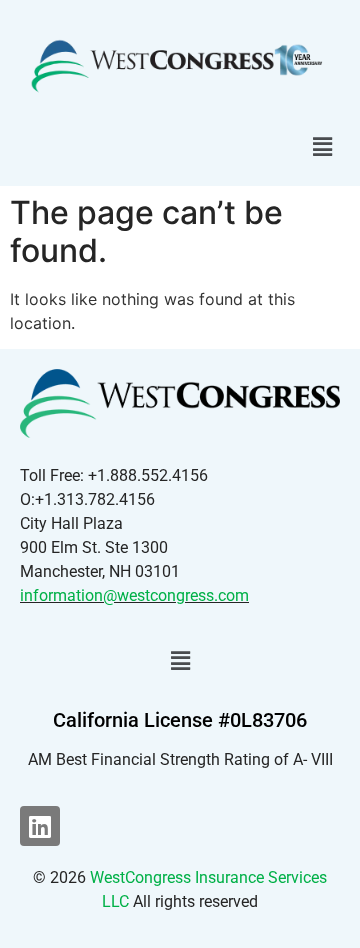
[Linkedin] (40, 826)
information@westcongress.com (134, 595)
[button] (323, 147)
